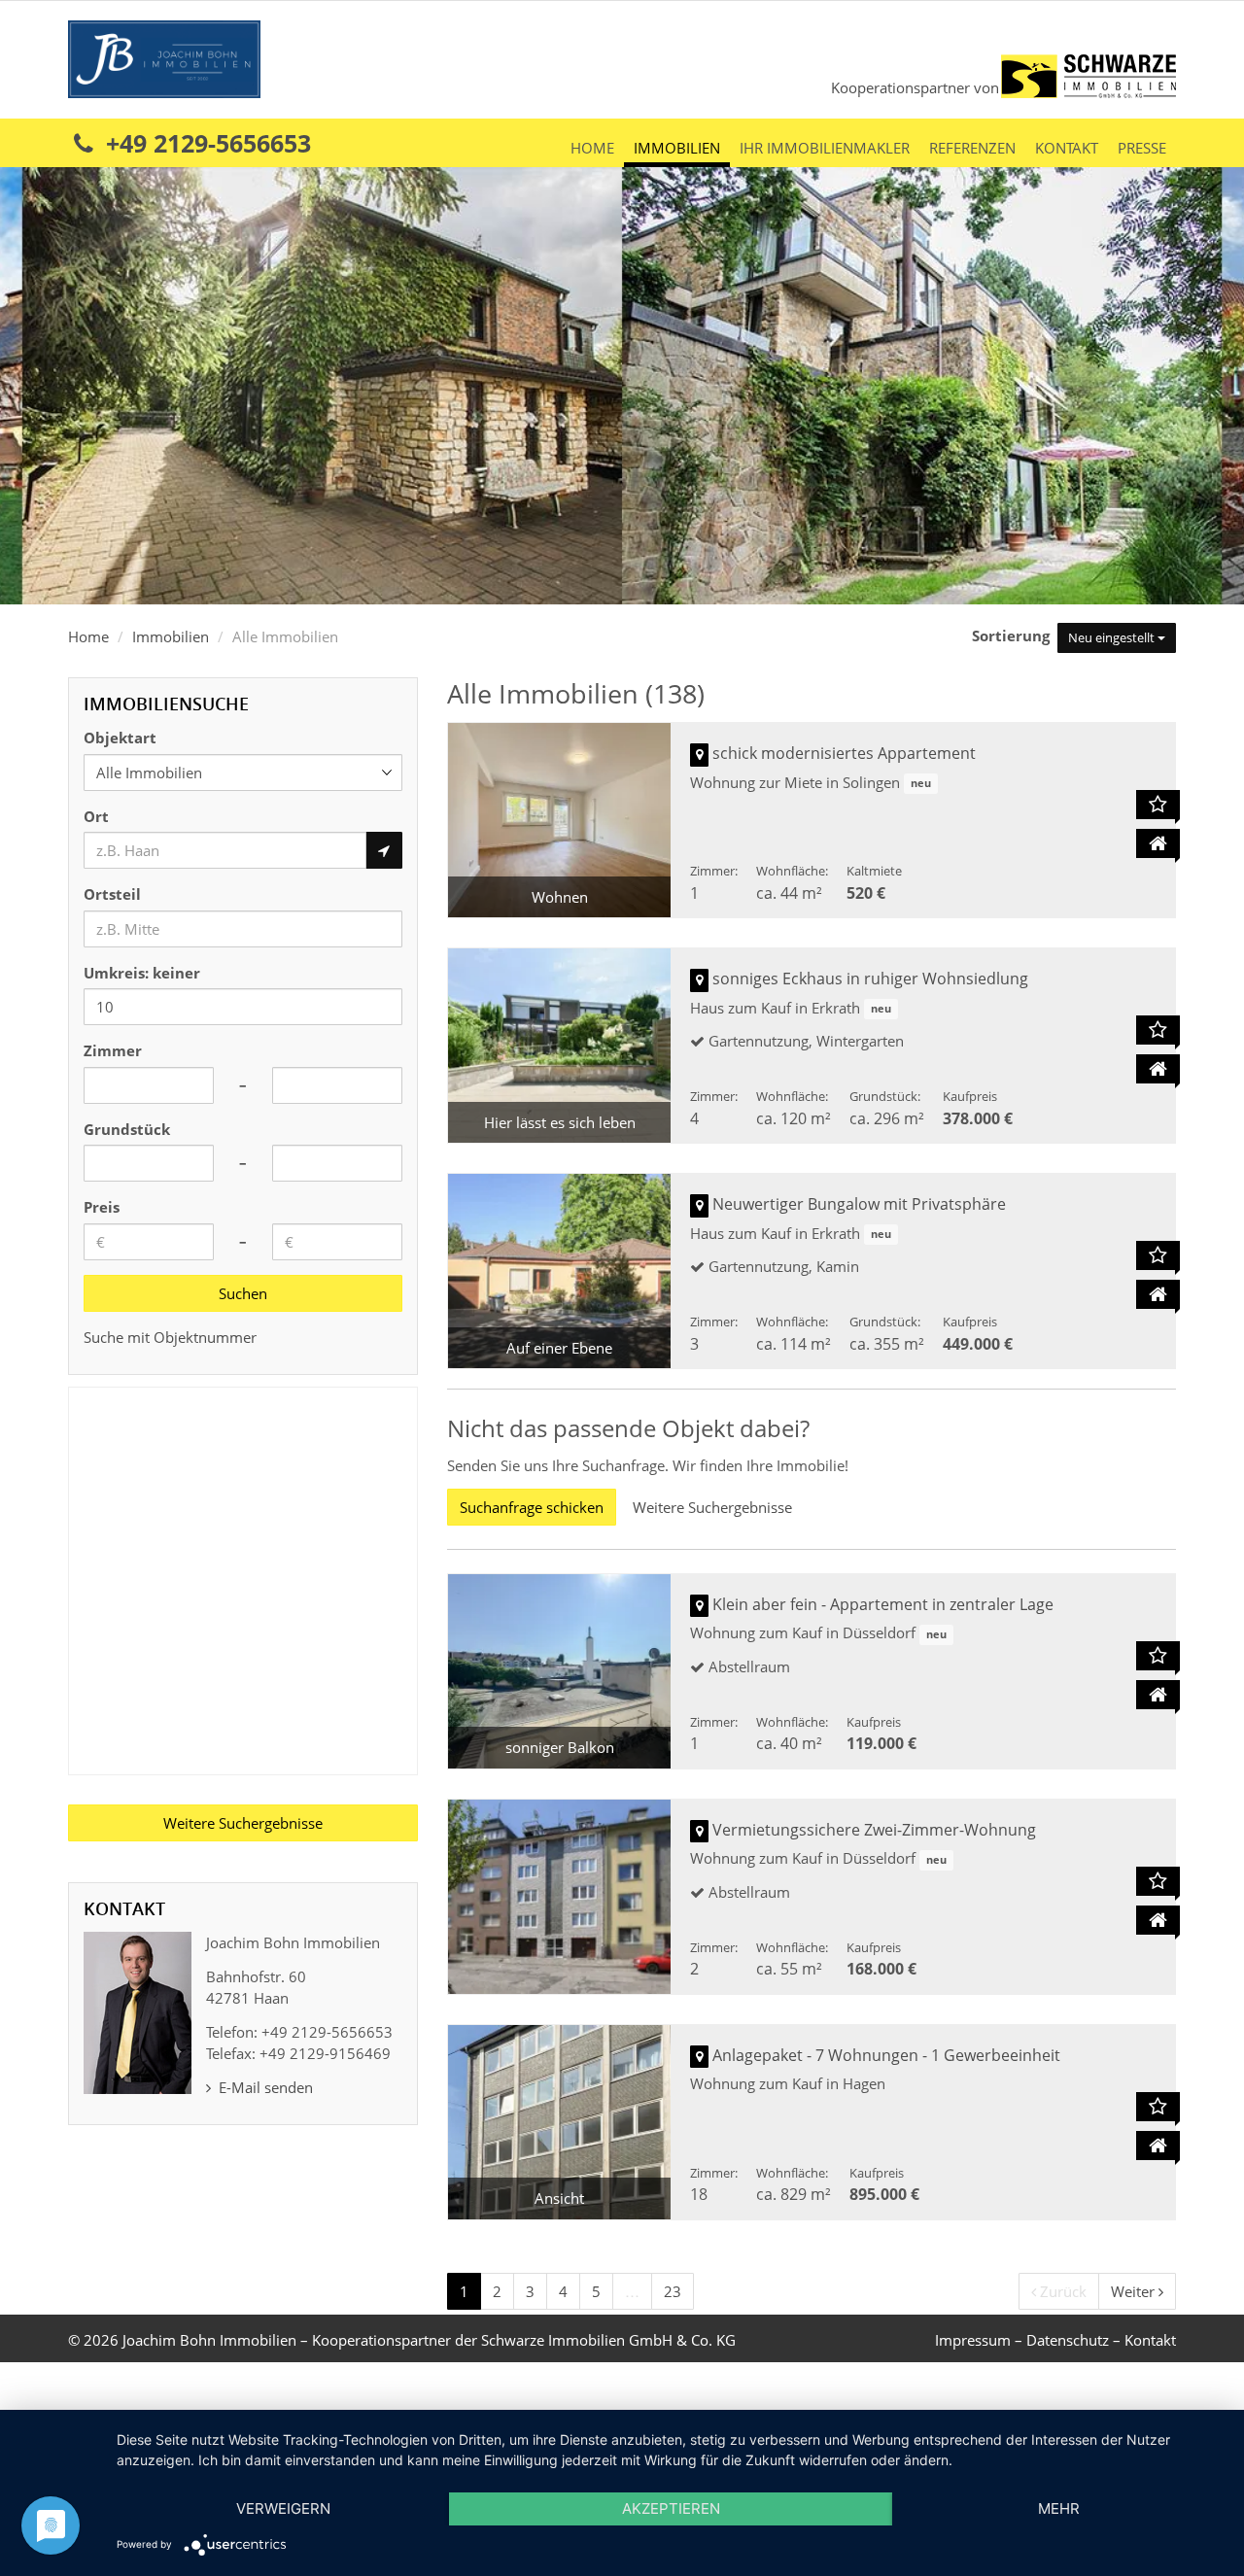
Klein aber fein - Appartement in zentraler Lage (883, 1604)
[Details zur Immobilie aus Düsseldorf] (1158, 1695)
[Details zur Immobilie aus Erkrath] (1158, 1069)
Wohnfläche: (792, 871)
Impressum (973, 2340)
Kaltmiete (874, 871)
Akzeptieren (671, 2508)
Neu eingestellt (1113, 637)
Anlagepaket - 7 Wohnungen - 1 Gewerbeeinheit (886, 2055)
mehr (1059, 2508)
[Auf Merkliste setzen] (1158, 805)
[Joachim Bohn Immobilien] (164, 57)
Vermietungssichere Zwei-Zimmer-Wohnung (874, 1830)
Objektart (120, 738)
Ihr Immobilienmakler (825, 148)
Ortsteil (112, 894)
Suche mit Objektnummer (170, 1337)
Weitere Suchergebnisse (712, 1507)
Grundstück (127, 1129)
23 (673, 2291)
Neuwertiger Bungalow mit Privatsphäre (859, 1204)
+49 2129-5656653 (205, 143)
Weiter (1135, 2291)
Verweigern (283, 2508)
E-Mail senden (264, 2087)
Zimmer (113, 1050)
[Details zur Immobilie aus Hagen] (1158, 2146)
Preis (102, 1207)
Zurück (1061, 2291)
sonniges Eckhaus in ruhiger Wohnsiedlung (870, 979)
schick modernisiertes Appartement (844, 753)
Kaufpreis (970, 1096)
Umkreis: (142, 973)
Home (592, 148)
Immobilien (677, 148)
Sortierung (1013, 635)
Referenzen (972, 148)
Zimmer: (714, 871)
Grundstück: (885, 1096)
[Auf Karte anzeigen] (699, 755)
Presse (1142, 148)
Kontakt (1067, 148)
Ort (96, 816)
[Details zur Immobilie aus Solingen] (1158, 843)
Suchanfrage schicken (532, 1507)
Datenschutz (1068, 2340)
